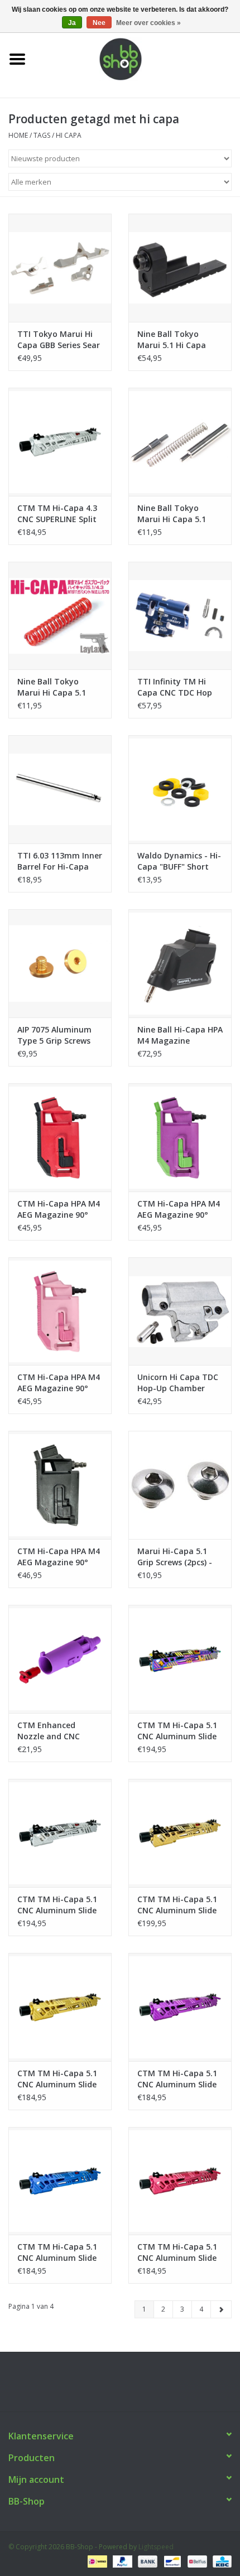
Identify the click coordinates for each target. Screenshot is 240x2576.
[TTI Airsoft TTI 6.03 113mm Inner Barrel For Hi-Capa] (60, 789)
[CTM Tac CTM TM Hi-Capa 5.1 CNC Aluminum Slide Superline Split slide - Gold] (60, 2007)
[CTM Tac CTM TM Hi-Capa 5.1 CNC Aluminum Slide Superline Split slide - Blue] (60, 2181)
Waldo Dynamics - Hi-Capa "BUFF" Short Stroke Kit (179, 861)
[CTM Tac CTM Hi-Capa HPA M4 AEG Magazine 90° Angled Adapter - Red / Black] (60, 1137)
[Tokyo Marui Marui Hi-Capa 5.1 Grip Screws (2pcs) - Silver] (180, 1485)
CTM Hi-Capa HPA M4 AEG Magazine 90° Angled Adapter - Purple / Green (179, 1209)
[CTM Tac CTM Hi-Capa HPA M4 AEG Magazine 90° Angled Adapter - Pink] (60, 1311)
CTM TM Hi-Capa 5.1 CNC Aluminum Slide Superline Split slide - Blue (58, 2252)
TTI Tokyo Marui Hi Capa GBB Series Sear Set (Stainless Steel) (59, 340)
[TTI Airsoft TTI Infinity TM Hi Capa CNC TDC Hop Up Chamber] (180, 616)
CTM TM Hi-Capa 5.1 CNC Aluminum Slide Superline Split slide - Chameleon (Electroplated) (178, 1731)
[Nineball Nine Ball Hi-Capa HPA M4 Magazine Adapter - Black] (180, 963)
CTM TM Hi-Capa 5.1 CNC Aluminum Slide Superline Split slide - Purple (178, 2079)
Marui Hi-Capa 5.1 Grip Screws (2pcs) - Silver (175, 1557)
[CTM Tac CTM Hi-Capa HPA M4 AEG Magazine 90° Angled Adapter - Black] (60, 1485)
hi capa (69, 135)
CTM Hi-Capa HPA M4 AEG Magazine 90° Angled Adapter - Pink (60, 1383)
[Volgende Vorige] (221, 2309)
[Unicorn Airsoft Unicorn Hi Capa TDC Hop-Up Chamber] (180, 1311)
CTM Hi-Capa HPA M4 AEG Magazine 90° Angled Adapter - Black (59, 1557)
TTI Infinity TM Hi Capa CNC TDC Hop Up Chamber (175, 687)
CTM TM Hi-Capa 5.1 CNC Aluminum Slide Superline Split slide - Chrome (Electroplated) (58, 1905)
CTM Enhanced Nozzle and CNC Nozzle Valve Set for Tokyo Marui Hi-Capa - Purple (59, 1731)
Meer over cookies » (148, 23)
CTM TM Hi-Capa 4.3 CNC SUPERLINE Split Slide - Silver (57, 514)
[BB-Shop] (137, 58)
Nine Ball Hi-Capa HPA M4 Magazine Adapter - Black (180, 1035)
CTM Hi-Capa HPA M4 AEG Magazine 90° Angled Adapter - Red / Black (59, 1209)
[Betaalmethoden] (96, 2561)
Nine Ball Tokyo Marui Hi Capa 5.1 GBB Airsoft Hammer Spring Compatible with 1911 (58, 687)
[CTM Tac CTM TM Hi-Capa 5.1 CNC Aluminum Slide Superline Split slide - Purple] (180, 2007)
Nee (99, 23)
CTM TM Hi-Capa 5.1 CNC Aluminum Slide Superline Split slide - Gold (58, 2079)
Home (18, 135)
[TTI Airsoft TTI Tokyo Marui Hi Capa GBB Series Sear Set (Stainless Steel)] (60, 268)
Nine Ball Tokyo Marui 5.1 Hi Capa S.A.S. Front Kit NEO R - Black (179, 340)
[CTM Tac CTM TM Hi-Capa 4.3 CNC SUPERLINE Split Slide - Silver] (60, 442)
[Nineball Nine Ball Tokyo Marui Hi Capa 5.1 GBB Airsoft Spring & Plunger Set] (180, 442)
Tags (42, 135)
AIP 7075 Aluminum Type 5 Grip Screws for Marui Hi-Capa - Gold (56, 1035)
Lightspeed (156, 2547)
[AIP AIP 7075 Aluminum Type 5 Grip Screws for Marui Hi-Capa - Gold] (60, 963)
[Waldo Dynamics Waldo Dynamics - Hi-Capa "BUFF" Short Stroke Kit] (180, 789)
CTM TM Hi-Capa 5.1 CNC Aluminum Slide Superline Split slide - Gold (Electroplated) (178, 1905)
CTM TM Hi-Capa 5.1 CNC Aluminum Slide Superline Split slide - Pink (178, 2252)
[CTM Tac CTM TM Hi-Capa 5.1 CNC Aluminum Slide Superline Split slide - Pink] (180, 2181)
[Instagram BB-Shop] (130, 2386)
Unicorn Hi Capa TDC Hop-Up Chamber (178, 1383)
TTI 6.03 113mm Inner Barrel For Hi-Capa (60, 861)
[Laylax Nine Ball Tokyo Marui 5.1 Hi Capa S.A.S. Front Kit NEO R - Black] (180, 268)
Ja (72, 23)
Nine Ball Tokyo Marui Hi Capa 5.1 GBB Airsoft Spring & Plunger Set (177, 514)
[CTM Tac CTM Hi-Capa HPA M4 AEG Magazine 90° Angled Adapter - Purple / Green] (180, 1137)
